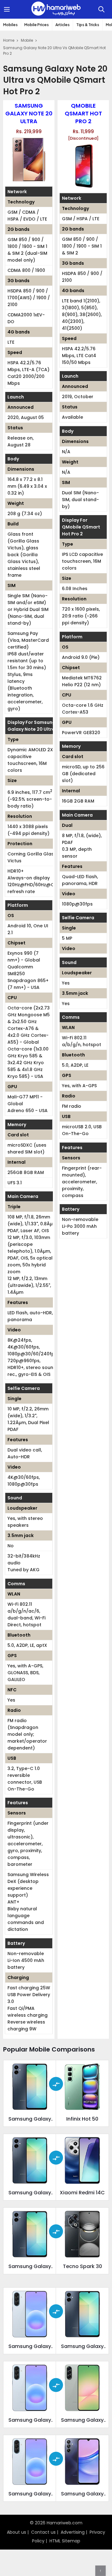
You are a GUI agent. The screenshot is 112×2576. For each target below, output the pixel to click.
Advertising (73, 2532)
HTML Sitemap (65, 2541)
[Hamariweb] (56, 9)
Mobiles (10, 25)
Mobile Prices (37, 25)
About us (16, 2532)
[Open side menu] (8, 9)
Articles (63, 25)
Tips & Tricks (88, 25)
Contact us (43, 2532)
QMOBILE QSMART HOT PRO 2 (83, 113)
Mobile (27, 40)
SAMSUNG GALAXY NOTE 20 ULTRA (29, 113)
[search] (101, 9)
